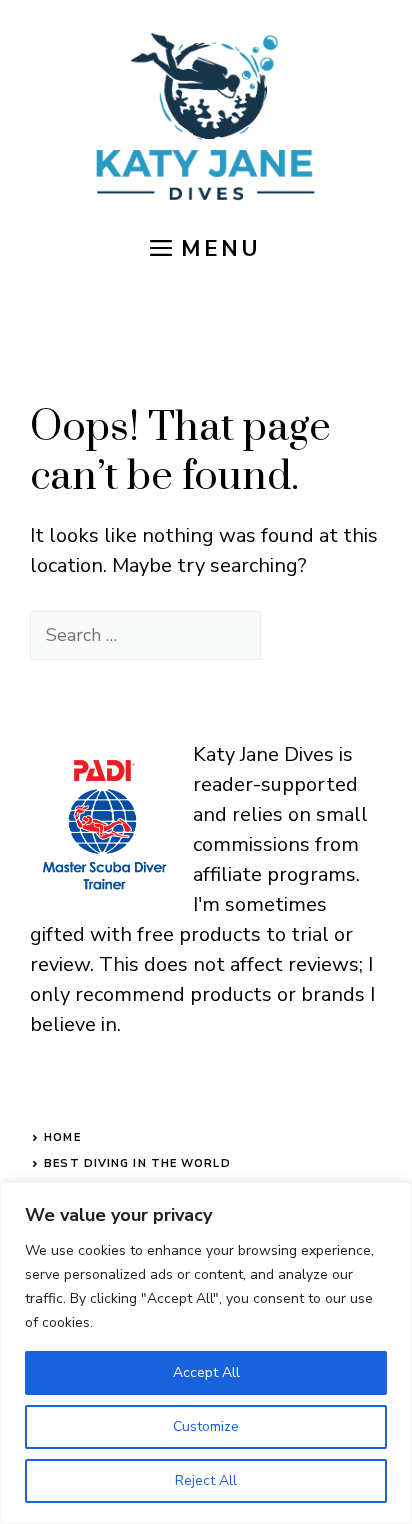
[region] (206, 1353)
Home (62, 1137)
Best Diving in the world (137, 1163)
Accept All (206, 1372)
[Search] (296, 635)
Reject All (206, 1480)
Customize (206, 1426)
